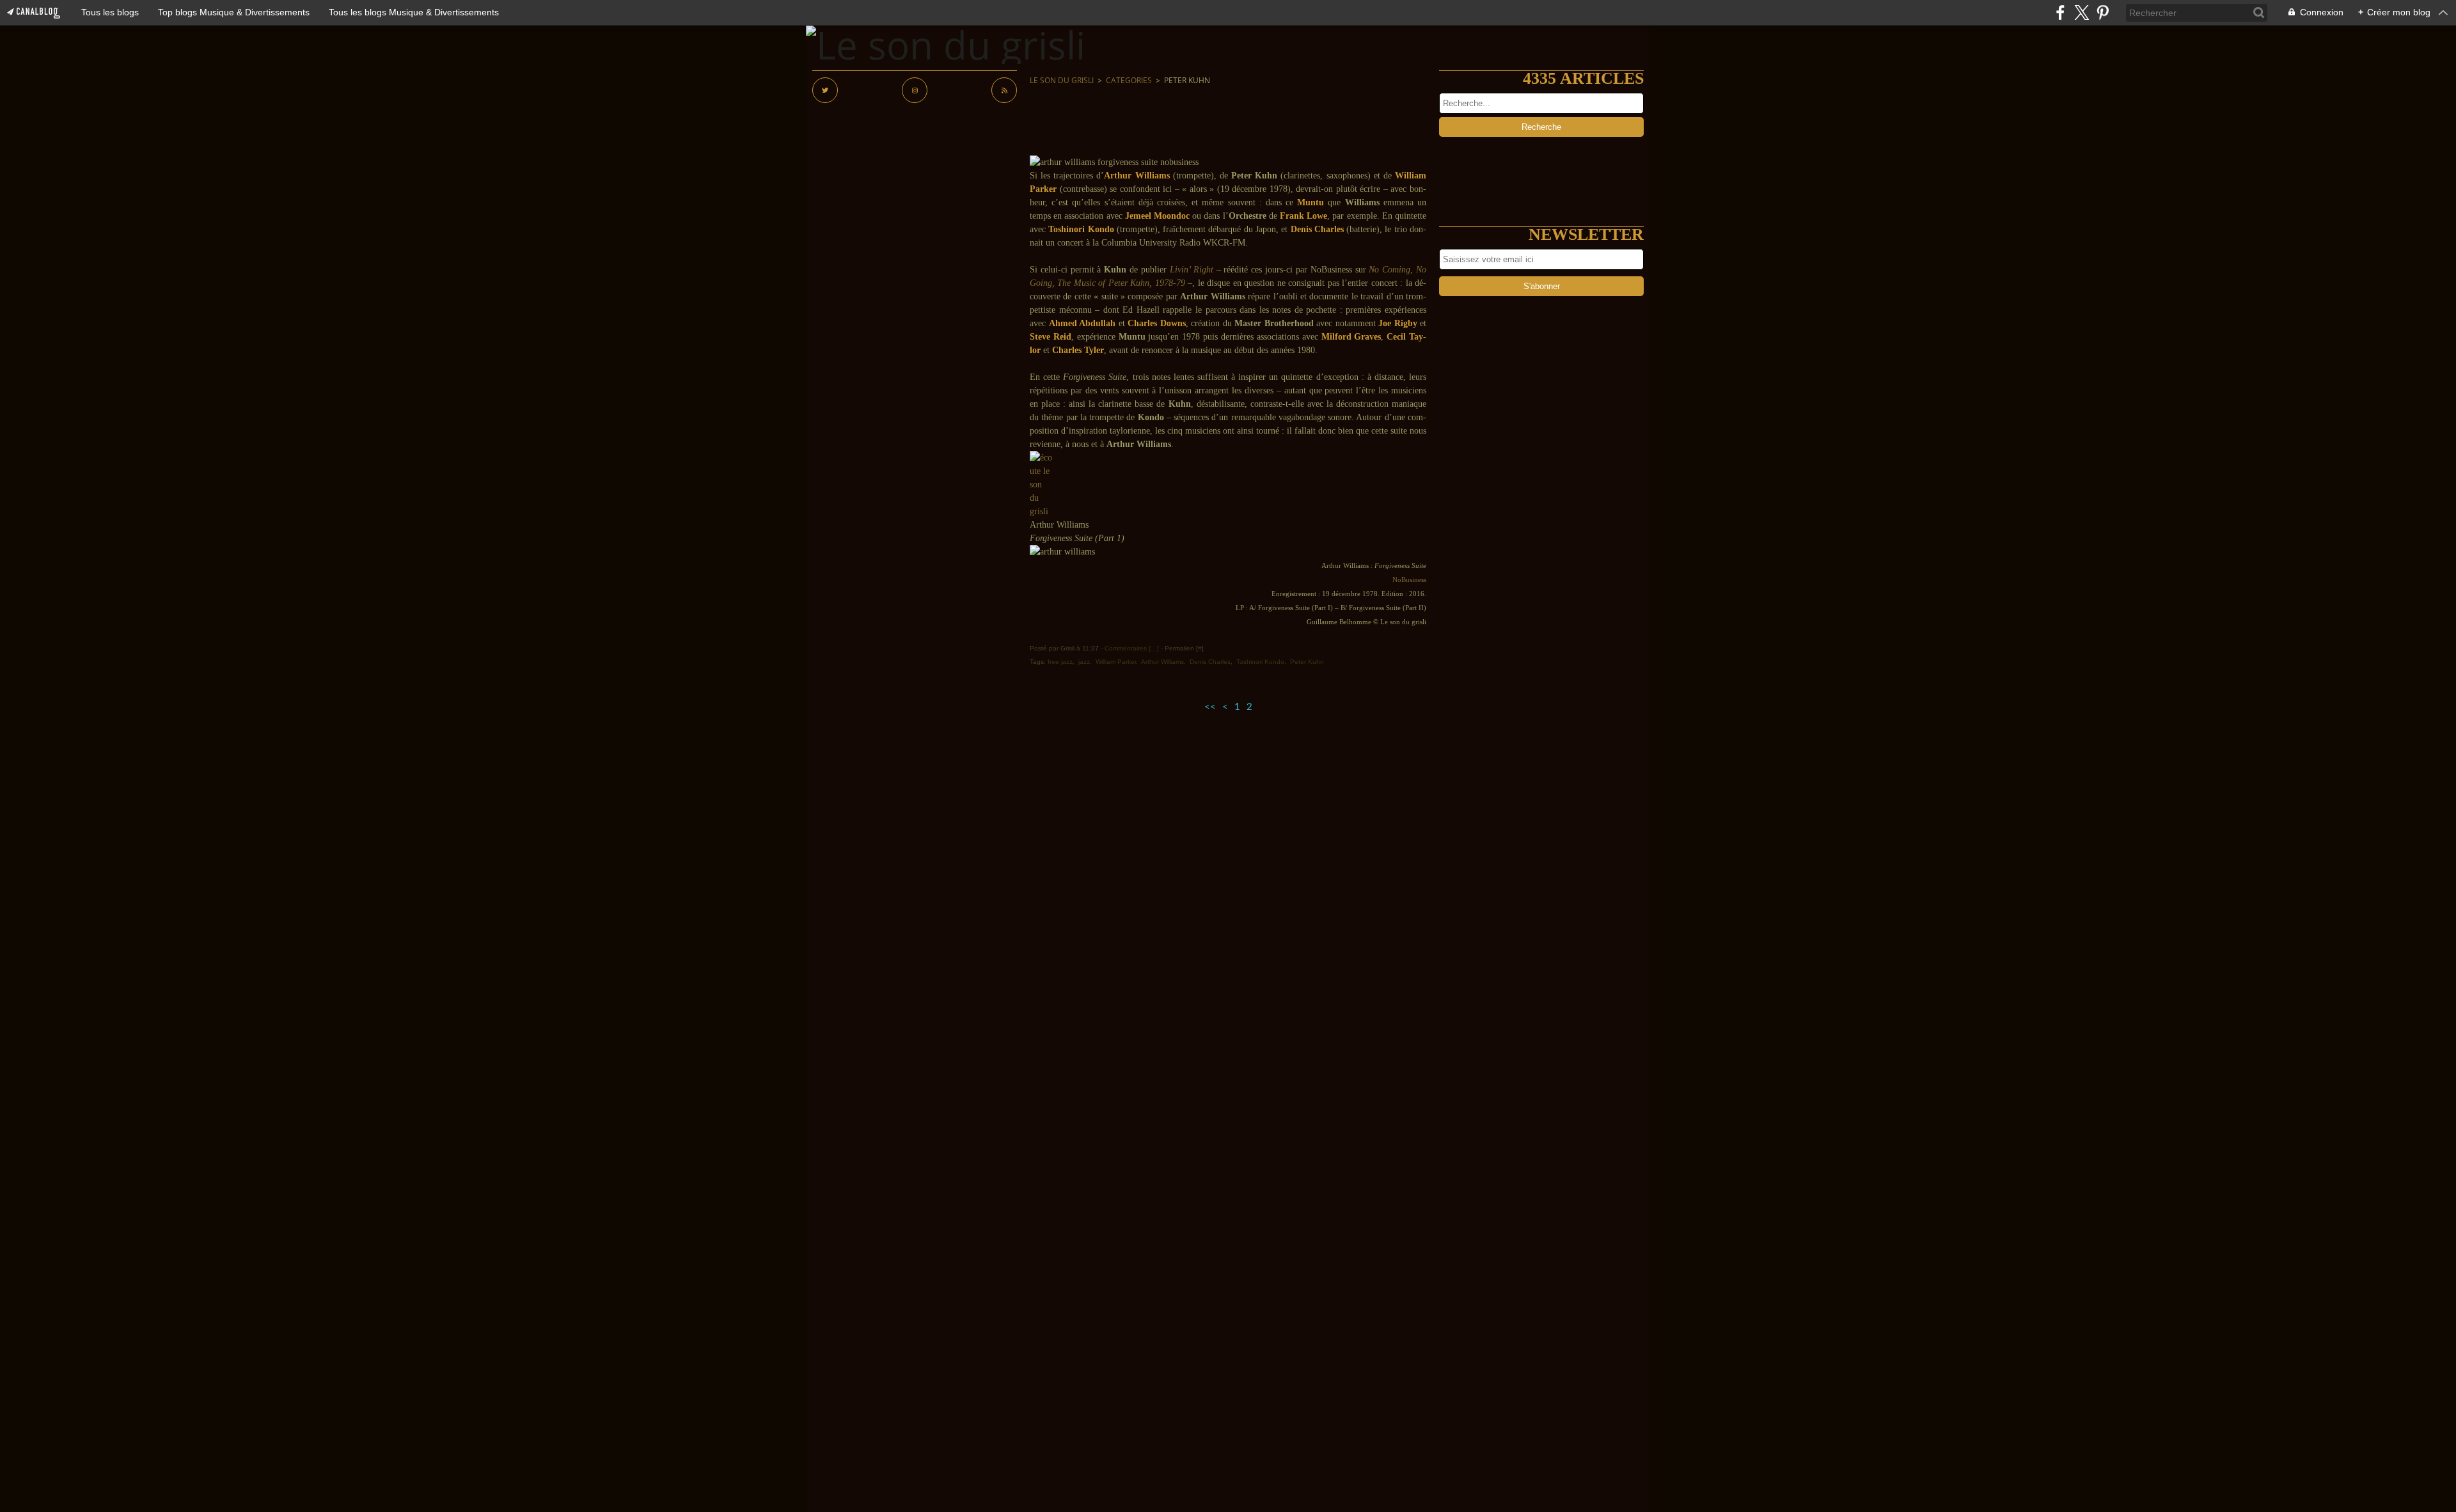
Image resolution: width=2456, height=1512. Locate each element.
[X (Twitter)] (2082, 12)
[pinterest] (2103, 12)
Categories (1129, 80)
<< (1210, 707)
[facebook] (2060, 12)
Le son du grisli (1062, 80)
